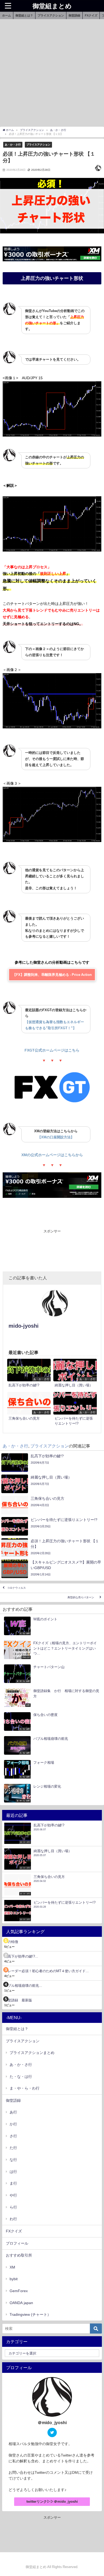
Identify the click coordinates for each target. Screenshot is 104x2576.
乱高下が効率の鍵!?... (21, 1956)
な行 (13, 2160)
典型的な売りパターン (82, 1597)
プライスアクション (51, 15)
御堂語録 (74, 15)
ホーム (7, 15)
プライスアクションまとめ (32, 2053)
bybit (14, 2279)
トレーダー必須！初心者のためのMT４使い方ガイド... (47, 1971)
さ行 (13, 2136)
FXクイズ (91, 15)
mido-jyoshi (24, 1326)
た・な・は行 (21, 2077)
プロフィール (17, 2243)
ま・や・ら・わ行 (25, 2088)
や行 (13, 2195)
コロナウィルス (17, 1588)
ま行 (13, 2183)
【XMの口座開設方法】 (56, 1137)
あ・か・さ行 (13, 144)
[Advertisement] (52, 74)
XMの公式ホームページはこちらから (52, 1155)
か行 (13, 2124)
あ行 (13, 2112)
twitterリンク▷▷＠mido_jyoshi (52, 2502)
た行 (13, 2148)
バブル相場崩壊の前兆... (23, 1986)
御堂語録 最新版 (18, 2000)
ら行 (13, 2207)
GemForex (19, 2291)
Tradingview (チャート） (30, 2314)
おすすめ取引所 (19, 2255)
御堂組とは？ (24, 15)
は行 (13, 2172)
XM (12, 2267)
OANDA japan (21, 2303)
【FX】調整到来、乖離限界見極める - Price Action (52, 975)
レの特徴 (11, 1942)
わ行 (13, 2219)
